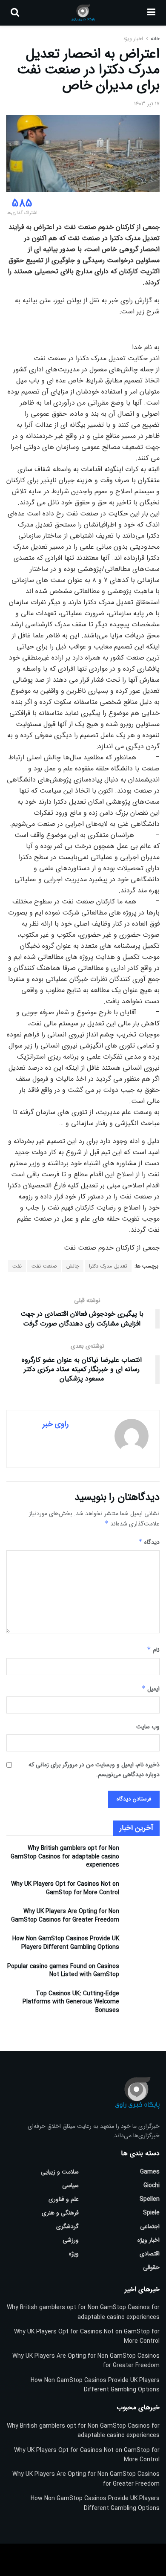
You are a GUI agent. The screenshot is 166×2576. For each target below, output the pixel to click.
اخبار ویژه (133, 39)
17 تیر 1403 (147, 104)
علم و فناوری (64, 2199)
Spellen (150, 2199)
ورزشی (71, 2240)
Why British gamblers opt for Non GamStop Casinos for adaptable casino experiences (65, 1857)
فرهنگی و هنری (60, 2213)
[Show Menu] (151, 13)
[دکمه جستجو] (15, 13)
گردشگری (67, 2226)
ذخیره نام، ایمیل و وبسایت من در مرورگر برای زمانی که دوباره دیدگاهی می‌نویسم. (94, 1769)
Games (150, 2172)
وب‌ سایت (148, 1727)
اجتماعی (150, 2226)
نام (153, 1650)
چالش (73, 1266)
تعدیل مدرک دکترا (108, 1266)
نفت (17, 1266)
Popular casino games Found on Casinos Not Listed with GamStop (63, 1971)
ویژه (74, 2254)
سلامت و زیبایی (60, 2172)
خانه (154, 39)
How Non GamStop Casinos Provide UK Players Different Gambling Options (66, 1943)
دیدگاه (149, 1542)
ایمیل (150, 1689)
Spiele (151, 2213)
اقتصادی (150, 2254)
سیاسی (70, 2185)
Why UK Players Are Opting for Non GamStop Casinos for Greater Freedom (65, 1916)
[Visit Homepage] (83, 13)
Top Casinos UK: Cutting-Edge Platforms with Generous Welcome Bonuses (71, 2002)
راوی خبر (56, 1424)
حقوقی (151, 2267)
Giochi (152, 2185)
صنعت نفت (44, 1266)
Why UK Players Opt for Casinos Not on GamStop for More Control (65, 1888)
